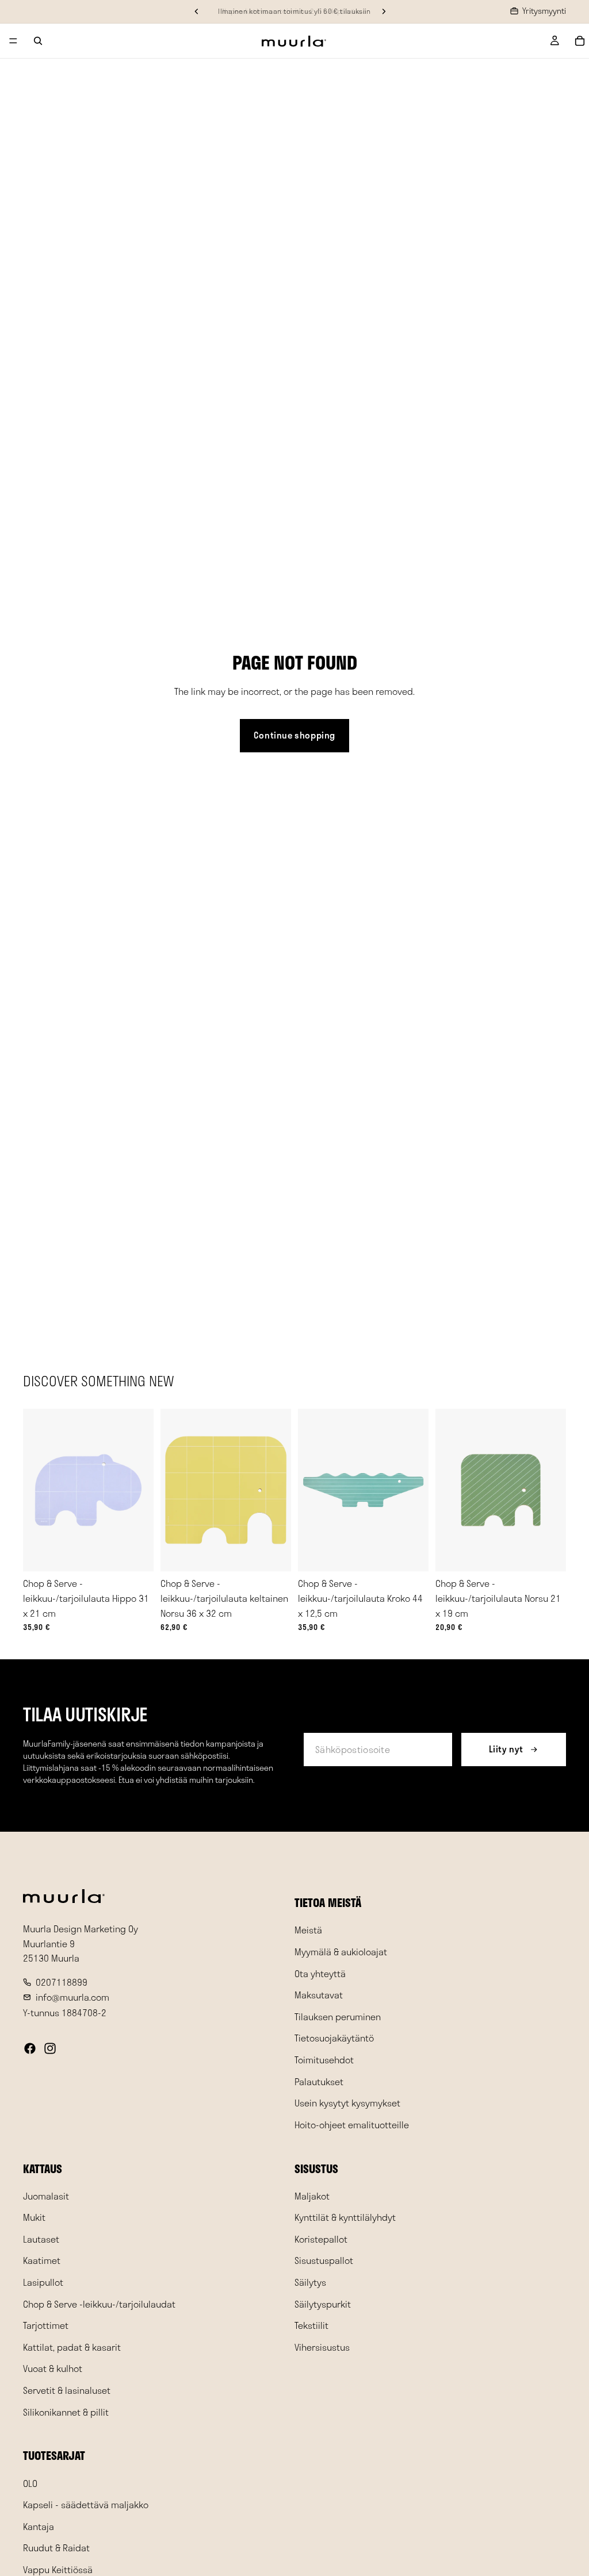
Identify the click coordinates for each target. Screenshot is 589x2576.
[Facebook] (30, 2048)
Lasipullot (43, 2282)
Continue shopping (294, 735)
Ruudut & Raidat (56, 2548)
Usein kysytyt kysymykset (347, 2103)
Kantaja (39, 2526)
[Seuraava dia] (141, 1490)
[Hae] (38, 41)
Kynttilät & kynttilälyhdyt (345, 2217)
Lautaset (41, 2239)
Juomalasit (46, 2196)
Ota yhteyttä (320, 1973)
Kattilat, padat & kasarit (72, 2347)
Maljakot (312, 2196)
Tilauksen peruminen (338, 2016)
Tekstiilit (311, 2325)
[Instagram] (50, 2048)
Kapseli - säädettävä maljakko (86, 2504)
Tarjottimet (46, 2325)
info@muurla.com (72, 1997)
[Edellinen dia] (36, 1490)
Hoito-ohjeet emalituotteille (352, 2125)
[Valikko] (13, 41)
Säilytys (310, 2282)
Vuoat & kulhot (53, 2369)
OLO (30, 2483)
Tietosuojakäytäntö (334, 2038)
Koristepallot (321, 2239)
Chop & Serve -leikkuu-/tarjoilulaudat (99, 2304)
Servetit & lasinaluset (67, 2390)
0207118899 (62, 1982)
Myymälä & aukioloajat (341, 1952)
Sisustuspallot (324, 2261)
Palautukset (319, 2081)
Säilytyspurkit (323, 2304)
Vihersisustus (322, 2347)
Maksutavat (319, 1995)
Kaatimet (42, 2261)
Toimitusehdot (324, 2060)
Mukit (34, 2217)
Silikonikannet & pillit (66, 2412)
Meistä (308, 1930)
